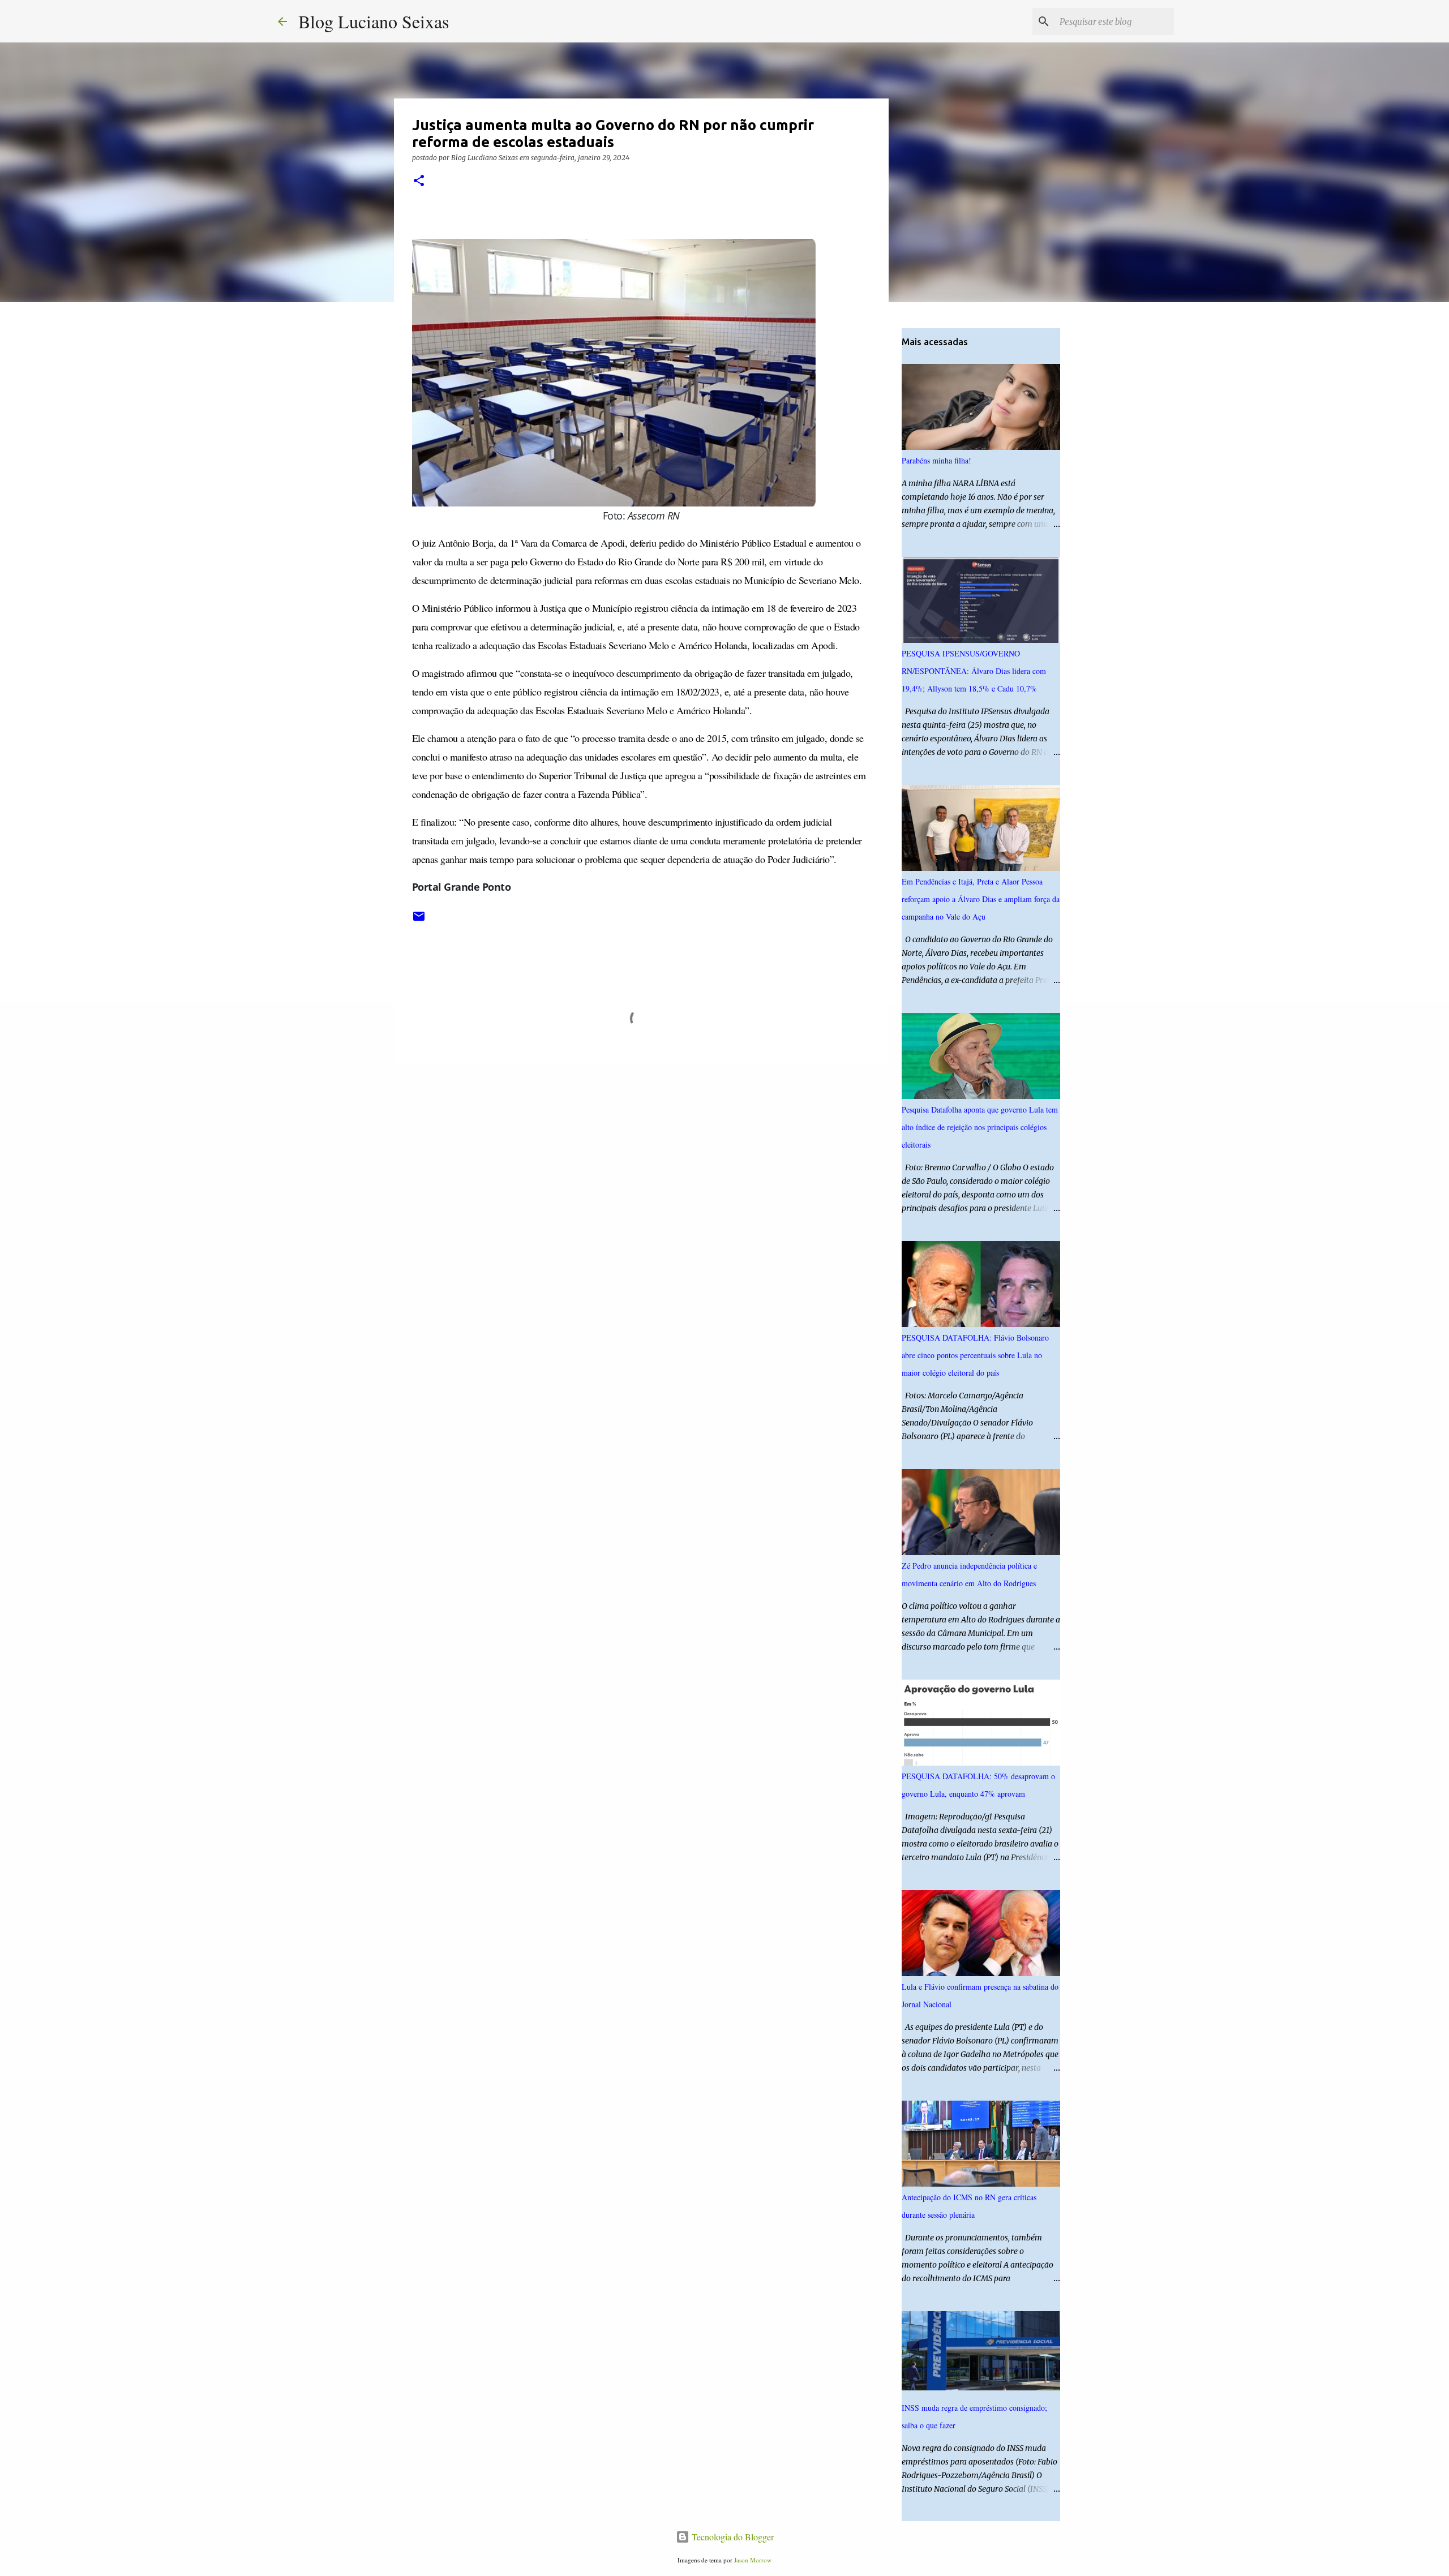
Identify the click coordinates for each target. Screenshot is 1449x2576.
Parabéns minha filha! (936, 460)
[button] (419, 181)
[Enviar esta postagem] (419, 920)
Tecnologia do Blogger (732, 2537)
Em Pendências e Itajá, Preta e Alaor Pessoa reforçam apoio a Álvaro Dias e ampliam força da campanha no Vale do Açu (981, 899)
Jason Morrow (753, 2560)
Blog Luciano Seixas (374, 21)
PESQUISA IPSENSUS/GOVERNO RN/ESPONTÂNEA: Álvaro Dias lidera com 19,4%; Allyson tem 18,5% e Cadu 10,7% (974, 671)
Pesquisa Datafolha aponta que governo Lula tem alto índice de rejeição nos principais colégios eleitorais (980, 1127)
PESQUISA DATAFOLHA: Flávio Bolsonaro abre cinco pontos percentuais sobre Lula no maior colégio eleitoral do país (975, 1355)
